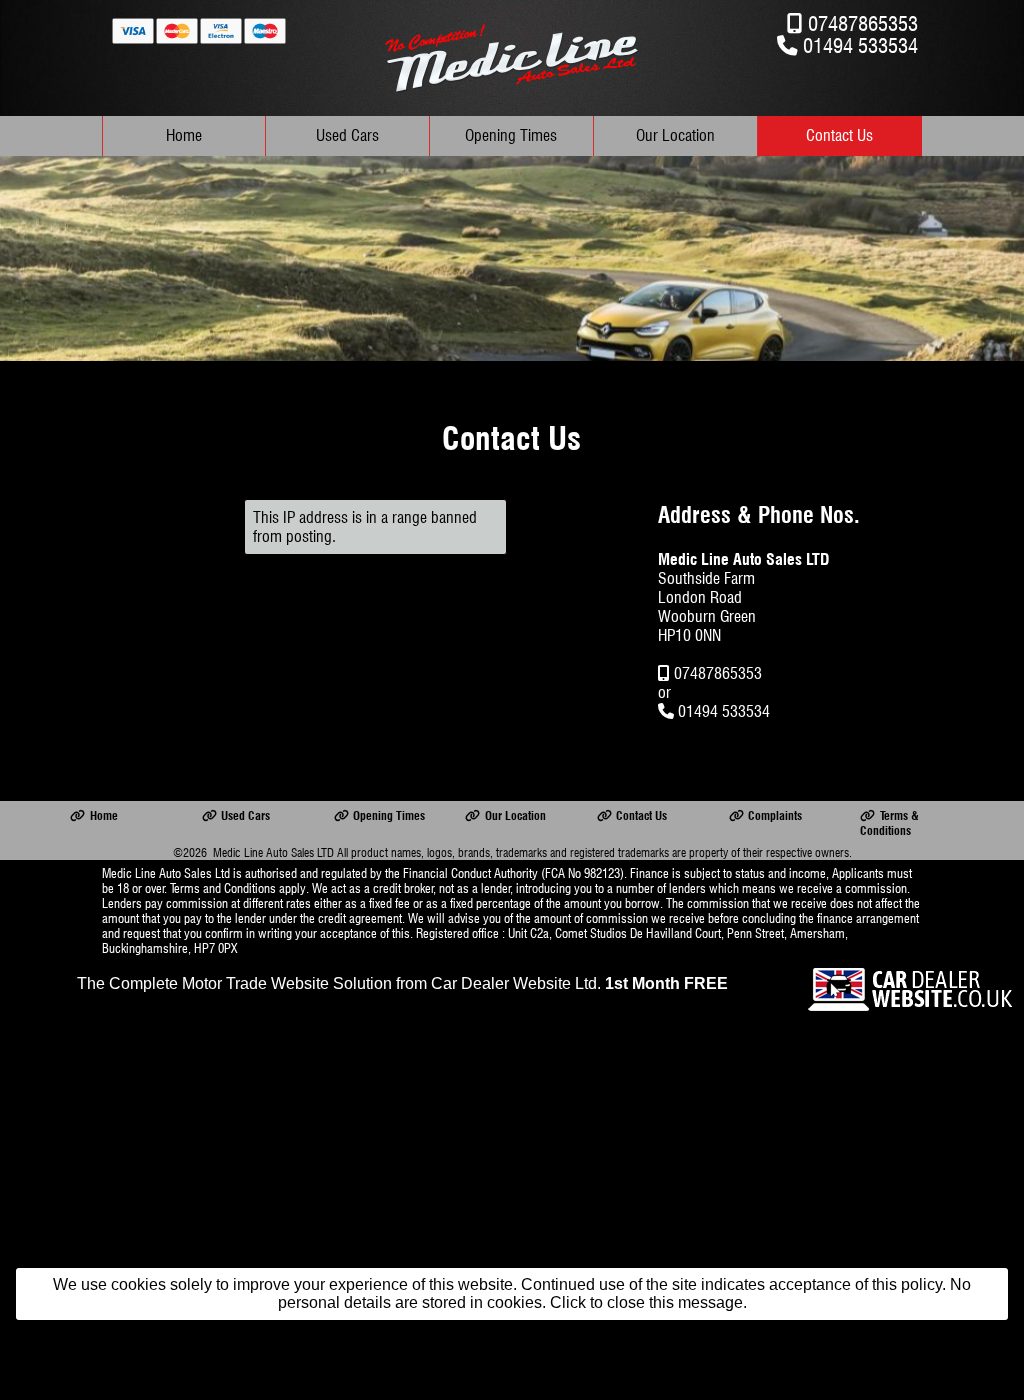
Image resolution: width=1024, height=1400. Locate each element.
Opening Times (511, 135)
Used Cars (347, 135)
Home (184, 135)
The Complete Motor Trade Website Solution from (402, 983)
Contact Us (839, 135)
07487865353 (863, 23)
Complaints (775, 815)
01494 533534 (860, 45)
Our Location (675, 135)
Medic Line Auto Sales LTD (273, 852)
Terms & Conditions (889, 823)
